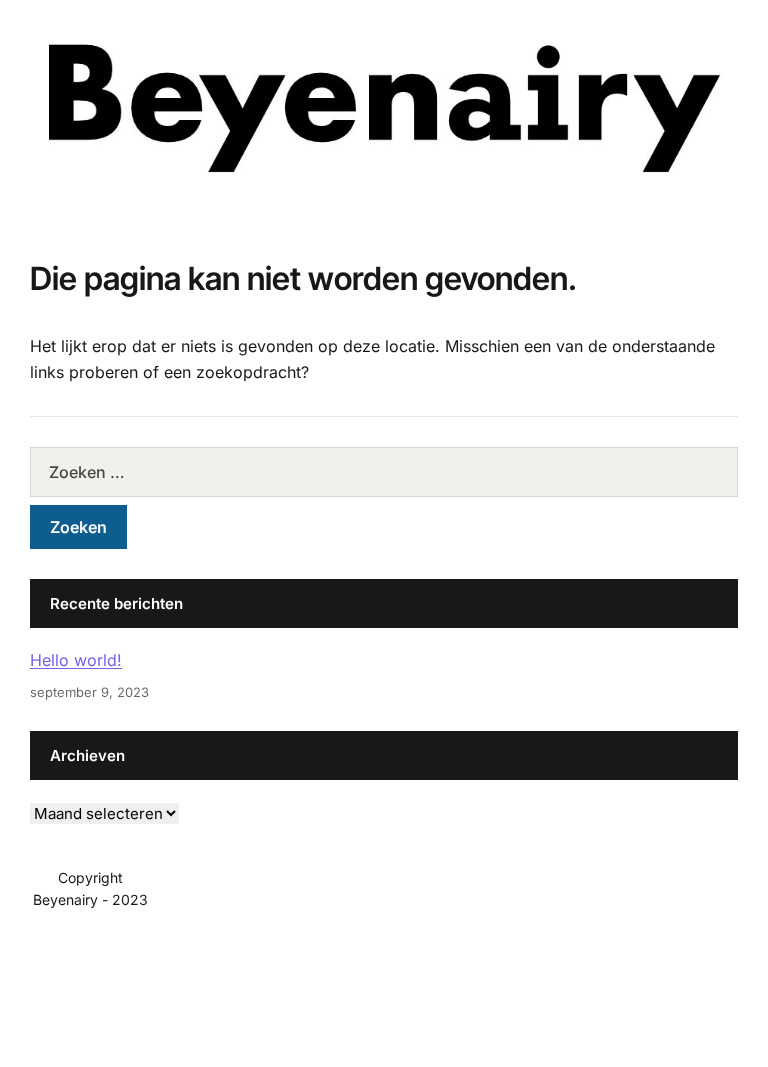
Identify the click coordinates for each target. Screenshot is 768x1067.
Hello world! (76, 660)
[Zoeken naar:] (384, 472)
